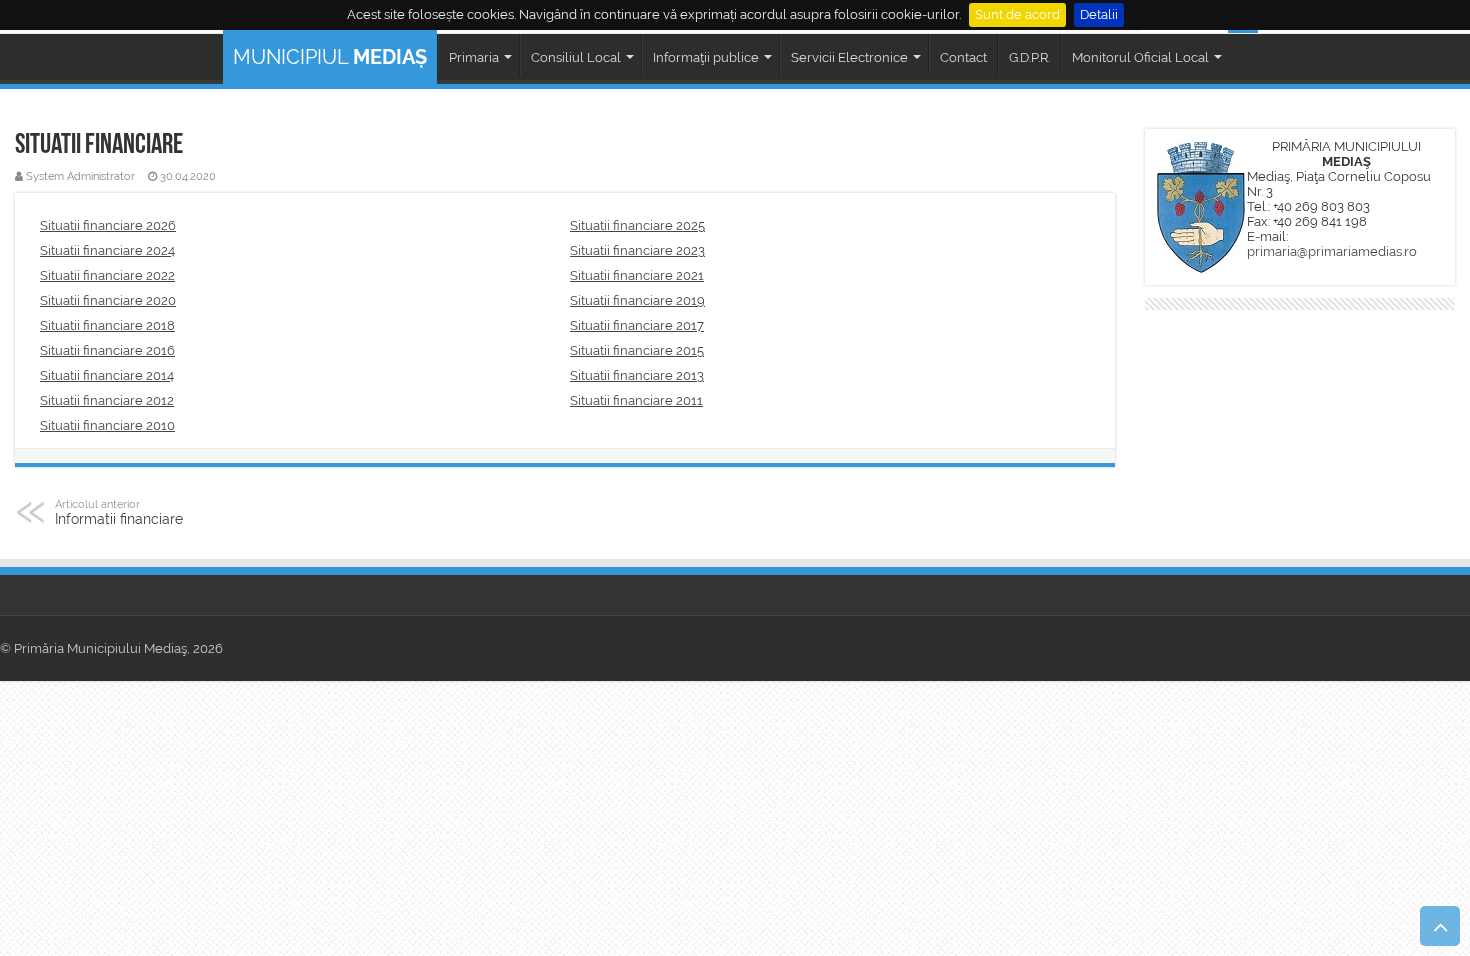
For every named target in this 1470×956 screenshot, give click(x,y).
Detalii (1099, 14)
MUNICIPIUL (330, 57)
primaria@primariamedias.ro (1332, 251)
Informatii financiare (119, 512)
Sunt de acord (1017, 14)
